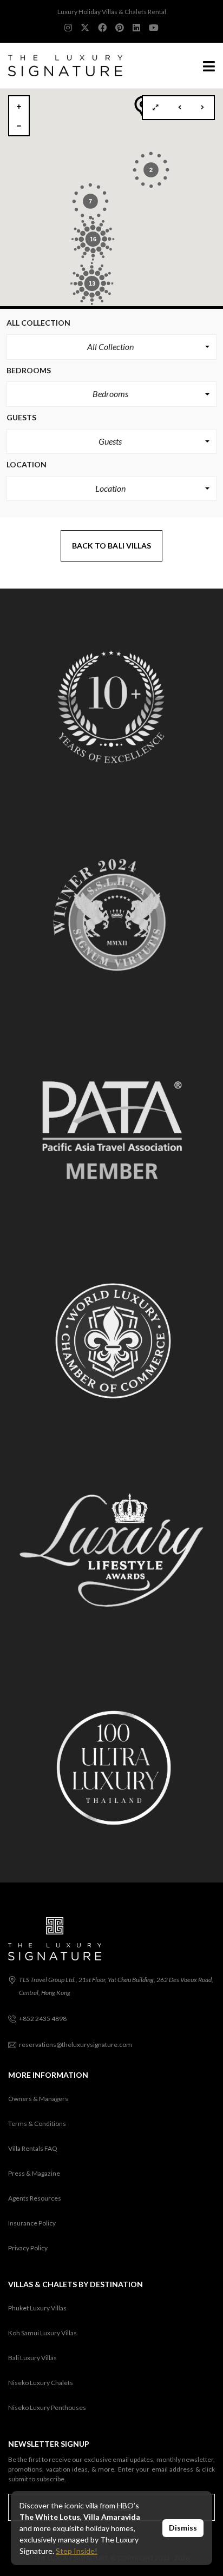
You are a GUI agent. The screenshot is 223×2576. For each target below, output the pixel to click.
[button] (111, 347)
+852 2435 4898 (43, 2019)
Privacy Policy (28, 2248)
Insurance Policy (32, 2223)
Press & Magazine (34, 2173)
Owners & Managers (38, 2099)
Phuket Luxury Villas (37, 2308)
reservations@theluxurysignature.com (76, 2045)
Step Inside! (77, 2551)
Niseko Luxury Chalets (41, 2383)
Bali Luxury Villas (32, 2358)
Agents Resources (35, 2198)
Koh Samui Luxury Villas (42, 2333)
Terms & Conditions (37, 2123)
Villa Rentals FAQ (33, 2148)
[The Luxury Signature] (61, 66)
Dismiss (183, 2528)
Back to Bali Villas (112, 546)
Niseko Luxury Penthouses (47, 2407)
